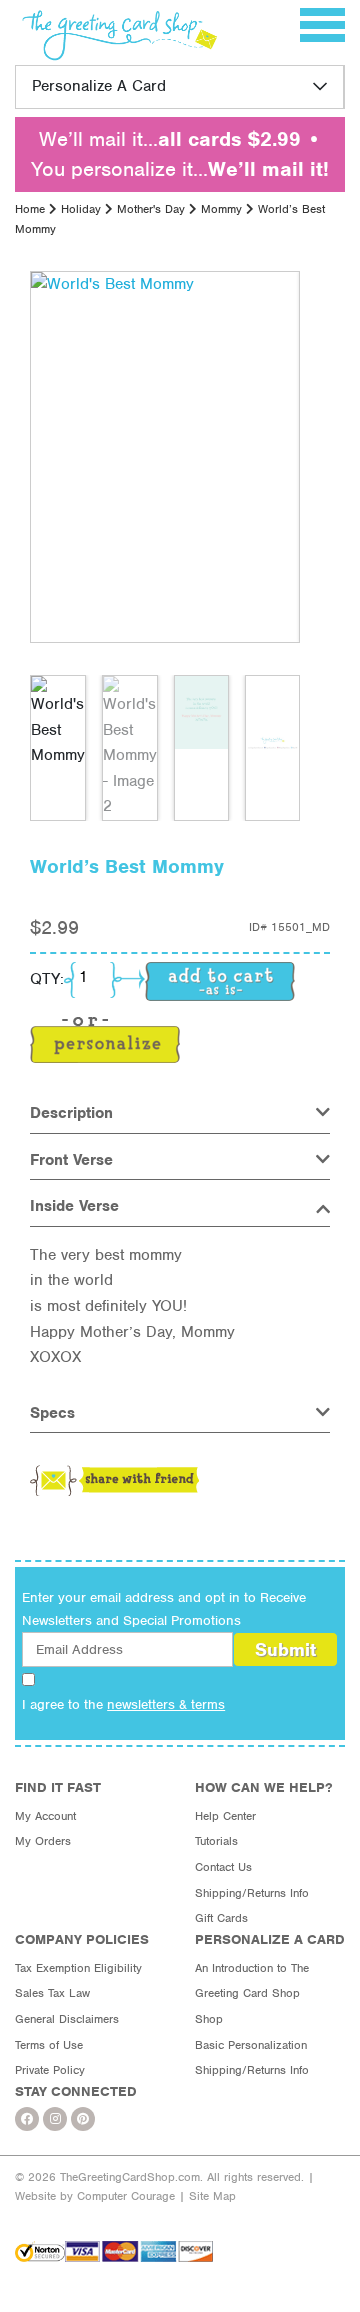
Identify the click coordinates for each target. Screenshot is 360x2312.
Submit (285, 1649)
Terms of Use (49, 2045)
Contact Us (223, 1867)
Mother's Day (151, 209)
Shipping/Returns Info (252, 1893)
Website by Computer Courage (95, 2196)
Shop (209, 2019)
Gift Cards (221, 1918)
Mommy (221, 209)
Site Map (212, 2196)
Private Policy (50, 2070)
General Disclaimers (67, 2019)
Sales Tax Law (52, 1993)
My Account (45, 1816)
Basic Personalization (251, 2045)
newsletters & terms (166, 1704)
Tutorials (216, 1841)
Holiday (81, 209)
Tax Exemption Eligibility (78, 1968)
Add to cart (220, 981)
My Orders (43, 1841)
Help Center (225, 1816)
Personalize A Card (99, 86)
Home (30, 209)
